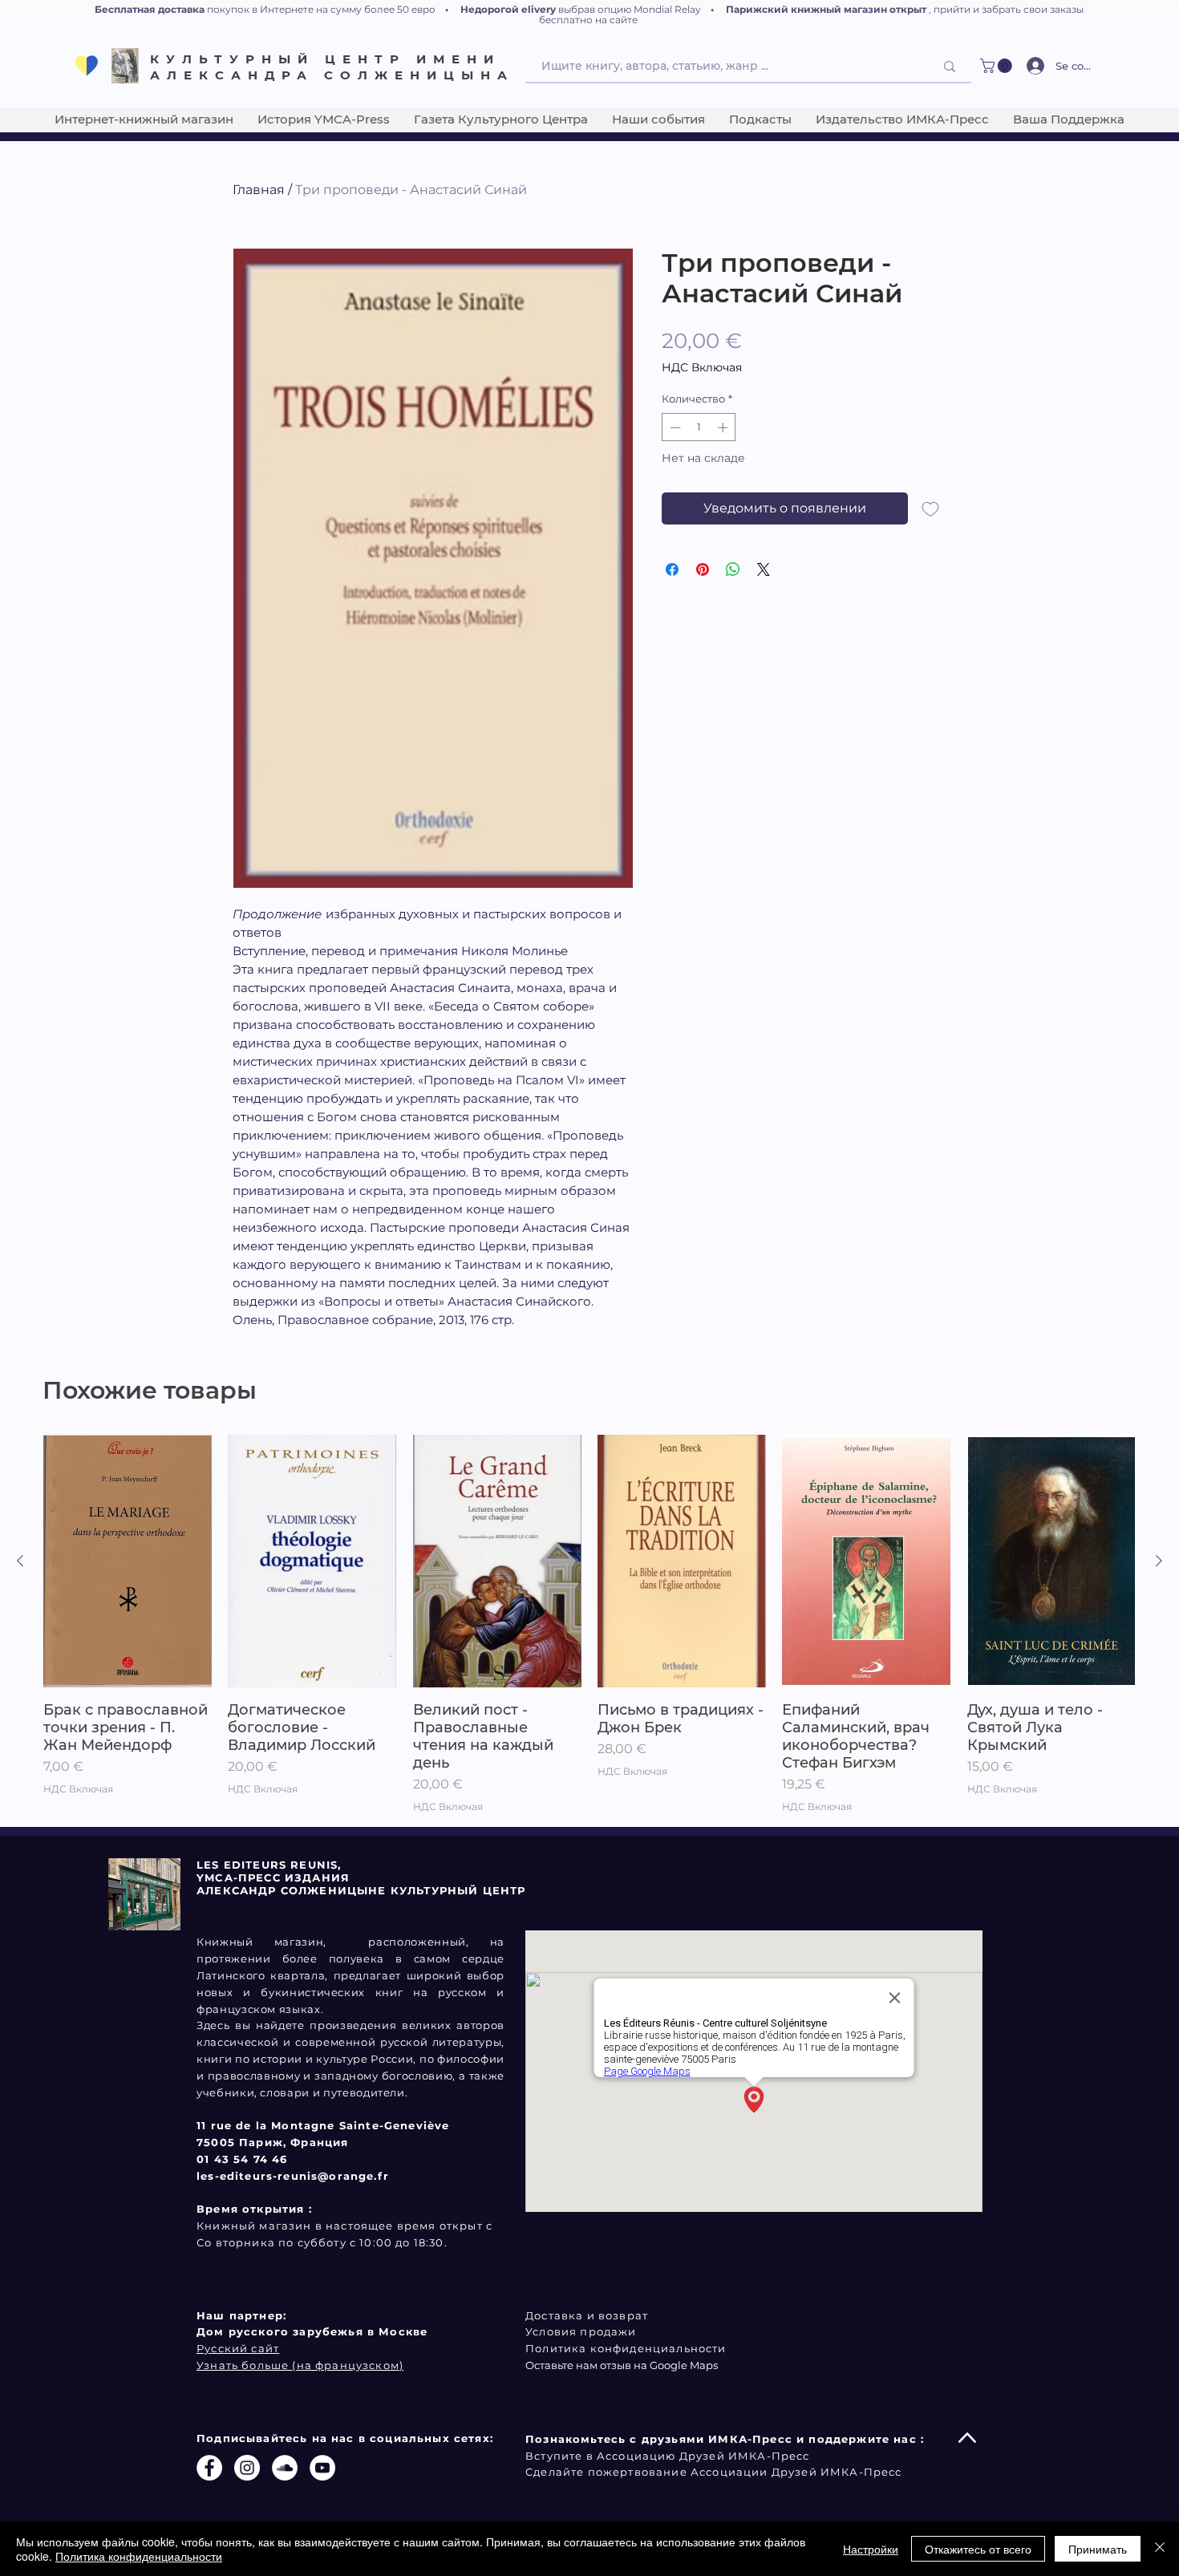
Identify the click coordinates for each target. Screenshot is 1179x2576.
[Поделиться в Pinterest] (703, 569)
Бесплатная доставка (150, 9)
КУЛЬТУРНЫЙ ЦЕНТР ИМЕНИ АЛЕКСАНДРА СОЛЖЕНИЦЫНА (332, 67)
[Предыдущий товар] (20, 1561)
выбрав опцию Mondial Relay (630, 9)
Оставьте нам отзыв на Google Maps (622, 2365)
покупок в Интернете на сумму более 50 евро (321, 9)
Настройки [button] (871, 2549)
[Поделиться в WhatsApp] (733, 569)
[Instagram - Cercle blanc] (247, 2468)
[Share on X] (764, 569)
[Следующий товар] (1159, 1561)
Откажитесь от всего (978, 2549)
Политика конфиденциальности (139, 2556)
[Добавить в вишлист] (930, 508)
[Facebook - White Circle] (209, 2468)
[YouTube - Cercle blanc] (322, 2468)
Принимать (1098, 2549)
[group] (589, 1624)
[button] (998, 66)
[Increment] (724, 427)
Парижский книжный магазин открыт (826, 9)
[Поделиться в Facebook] (672, 569)
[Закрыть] (1160, 2549)
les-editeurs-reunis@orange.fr (293, 2176)
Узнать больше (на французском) (300, 2365)
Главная (259, 190)
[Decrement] (674, 427)
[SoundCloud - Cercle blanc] (285, 2468)
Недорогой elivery (508, 9)
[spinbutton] (699, 427)
